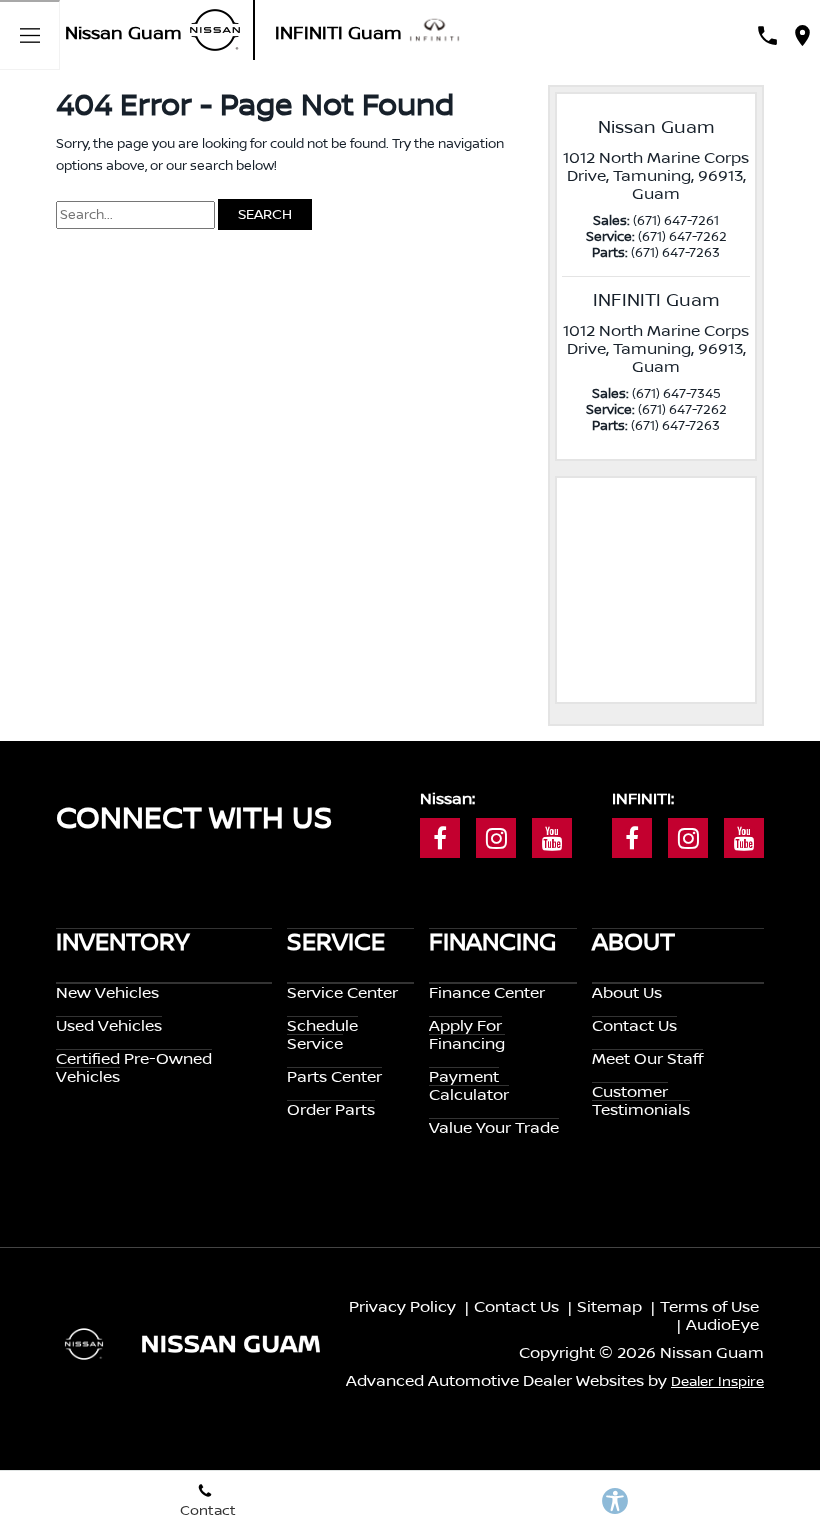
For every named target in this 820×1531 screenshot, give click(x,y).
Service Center (342, 993)
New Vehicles (107, 993)
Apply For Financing (467, 1035)
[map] (802, 35)
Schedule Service (322, 1035)
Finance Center (487, 993)
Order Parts (331, 1110)
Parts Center (334, 1077)
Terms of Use (709, 1307)
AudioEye (722, 1325)
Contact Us (634, 1026)
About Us (627, 993)
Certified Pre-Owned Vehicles (134, 1068)
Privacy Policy (402, 1307)
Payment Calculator (469, 1086)
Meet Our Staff (647, 1059)
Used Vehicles (109, 1026)
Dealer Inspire (717, 1382)
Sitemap (609, 1307)
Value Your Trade (494, 1128)
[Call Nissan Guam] (767, 35)
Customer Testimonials (641, 1101)
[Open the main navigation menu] (30, 35)
